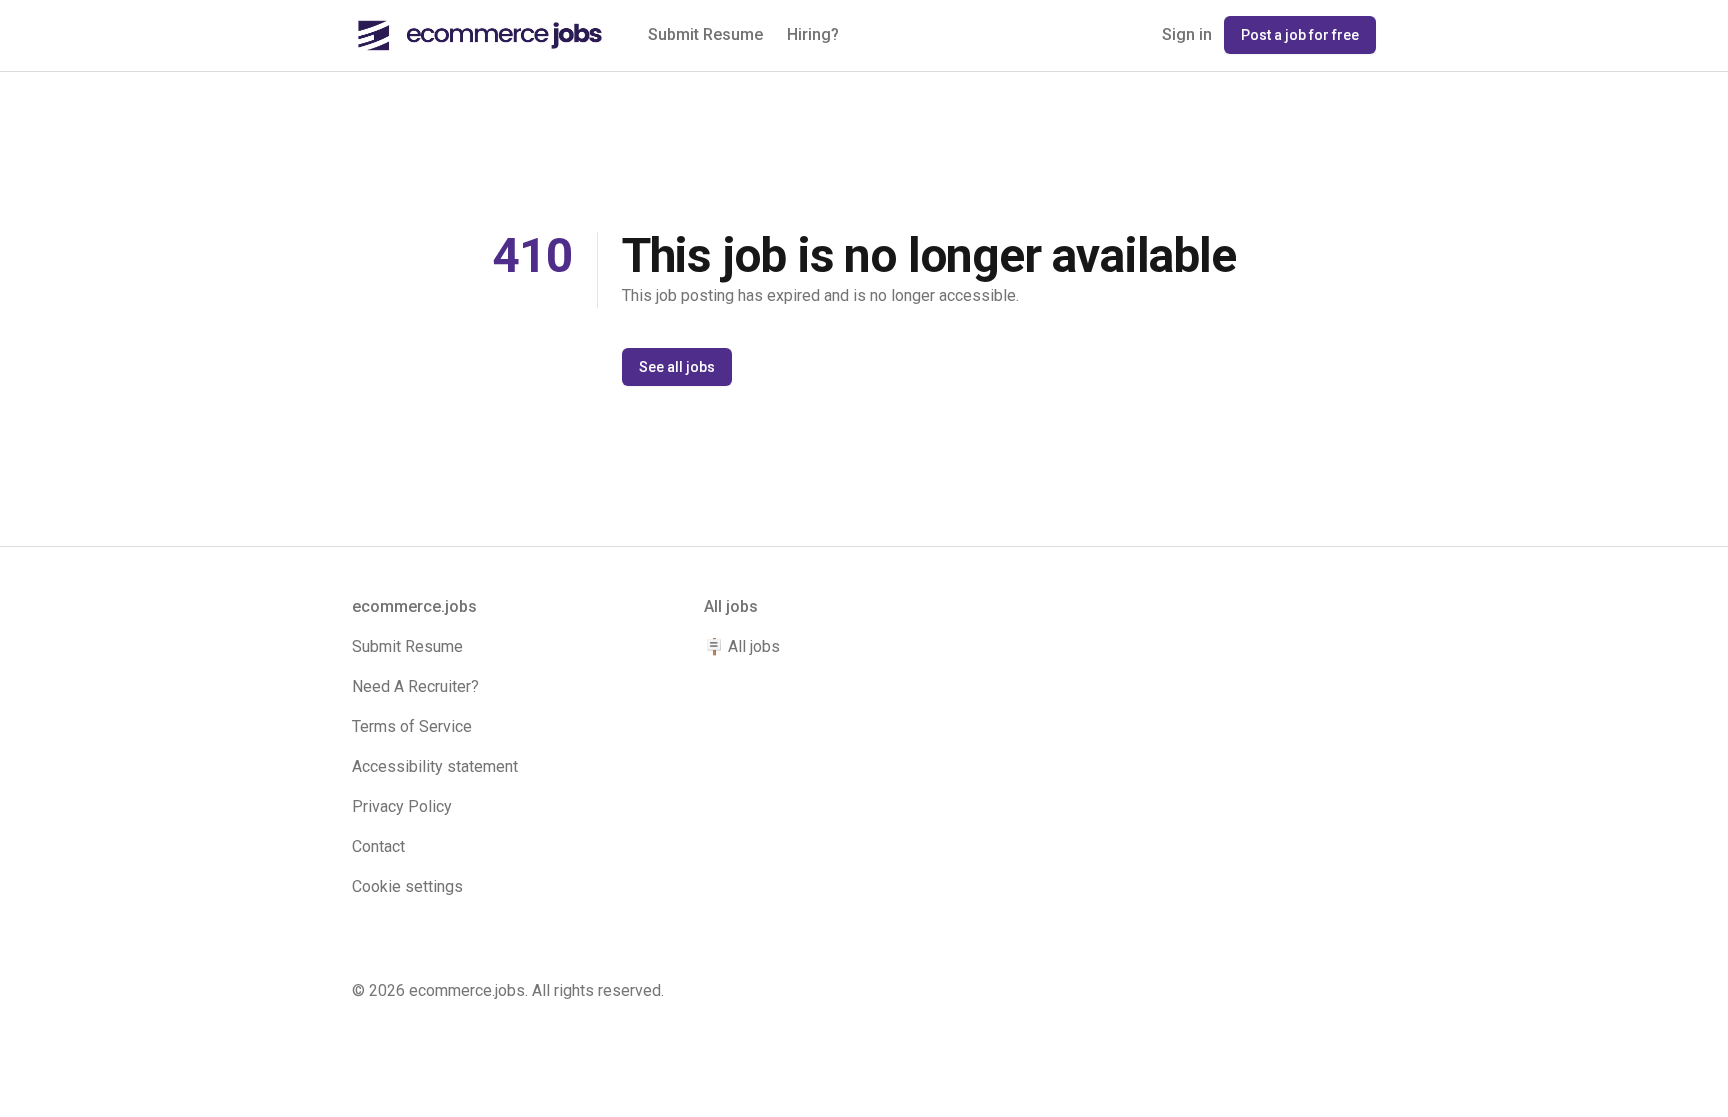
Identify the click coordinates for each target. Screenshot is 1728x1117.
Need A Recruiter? (415, 686)
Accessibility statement (435, 766)
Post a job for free (1300, 35)
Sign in (1187, 34)
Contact (378, 846)
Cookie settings (407, 886)
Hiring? (813, 34)
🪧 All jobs (742, 646)
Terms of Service (412, 726)
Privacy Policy (402, 806)
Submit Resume (705, 34)
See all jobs (677, 367)
